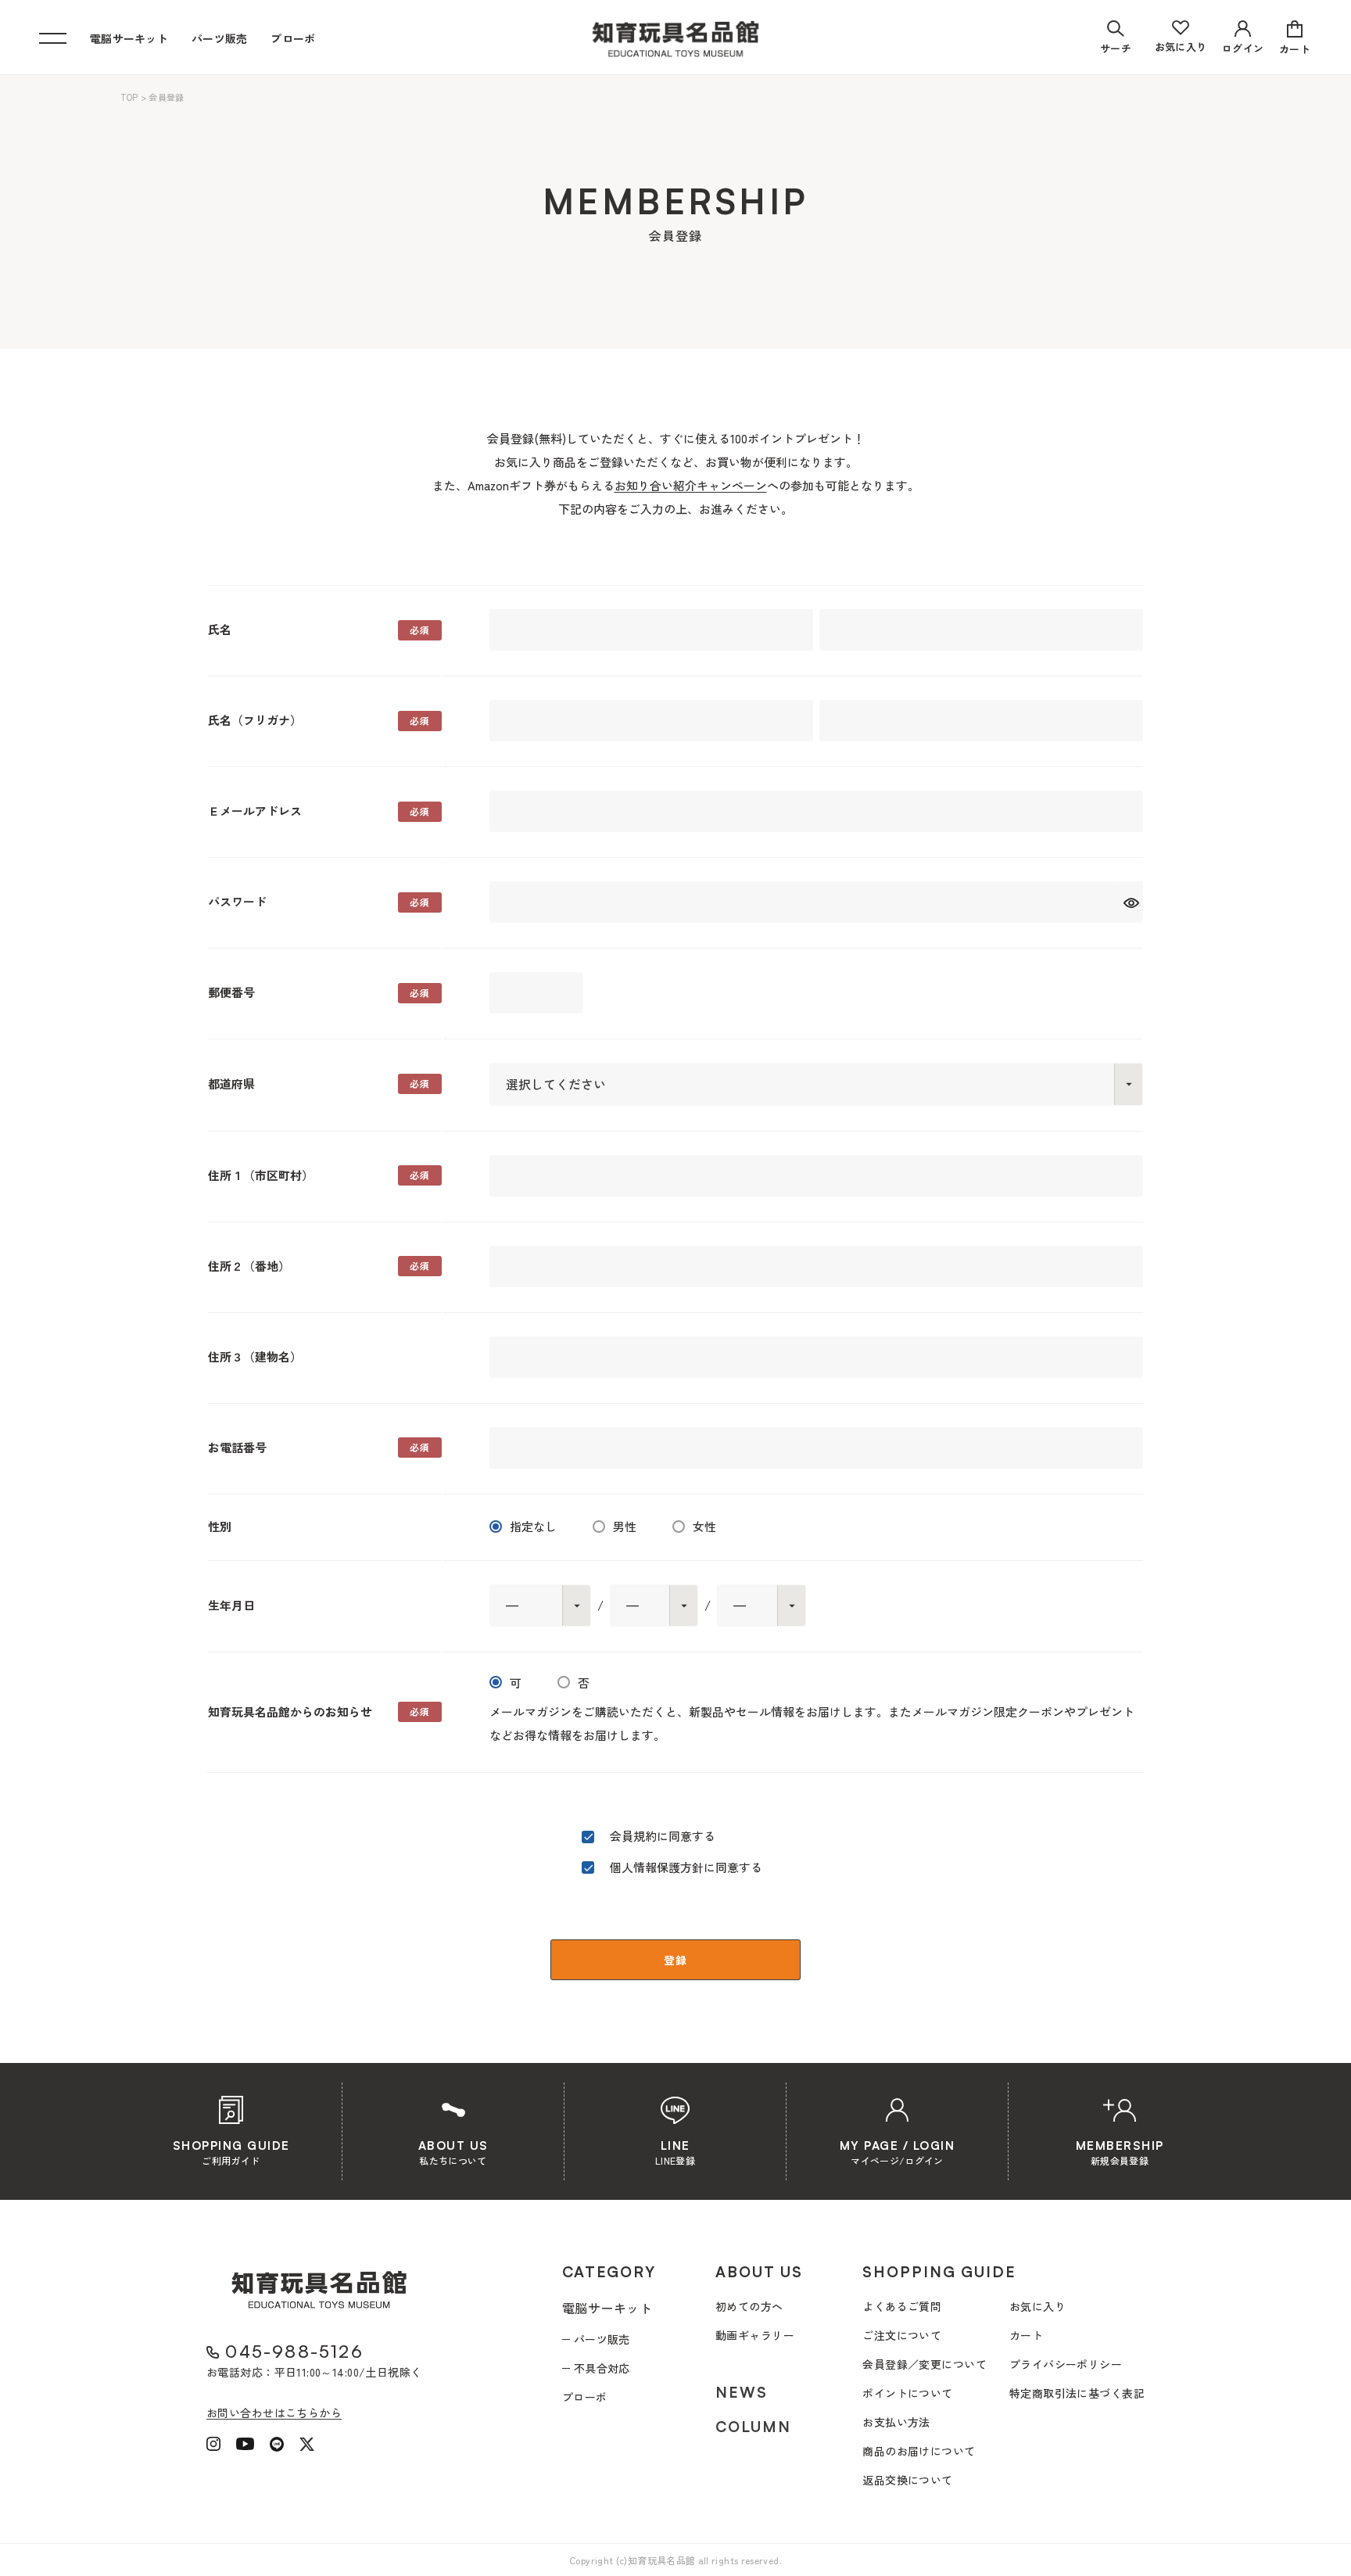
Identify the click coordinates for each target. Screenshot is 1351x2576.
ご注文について (902, 2335)
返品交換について (907, 2480)
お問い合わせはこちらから (274, 2413)
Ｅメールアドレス (255, 811)
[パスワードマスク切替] (1131, 902)
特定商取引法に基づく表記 (1077, 2393)
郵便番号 (231, 992)
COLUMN (753, 2427)
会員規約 (633, 1836)
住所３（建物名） (255, 1356)
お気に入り (1037, 2306)
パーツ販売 (219, 38)
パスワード (237, 901)
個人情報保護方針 (657, 1867)
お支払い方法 (896, 2422)
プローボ (293, 38)
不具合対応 (602, 2368)
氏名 (220, 629)
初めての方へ (749, 2306)
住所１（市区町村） (261, 1175)
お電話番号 (237, 1447)
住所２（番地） (249, 1266)
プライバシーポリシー (1066, 2364)
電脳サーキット (129, 38)
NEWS (742, 2392)
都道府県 (231, 1083)
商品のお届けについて (919, 2451)
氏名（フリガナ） (255, 720)
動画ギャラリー (755, 2335)
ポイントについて (907, 2393)
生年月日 (231, 1605)
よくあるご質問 (902, 2306)
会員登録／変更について (925, 2364)
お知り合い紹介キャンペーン (691, 485)
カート (1026, 2335)
